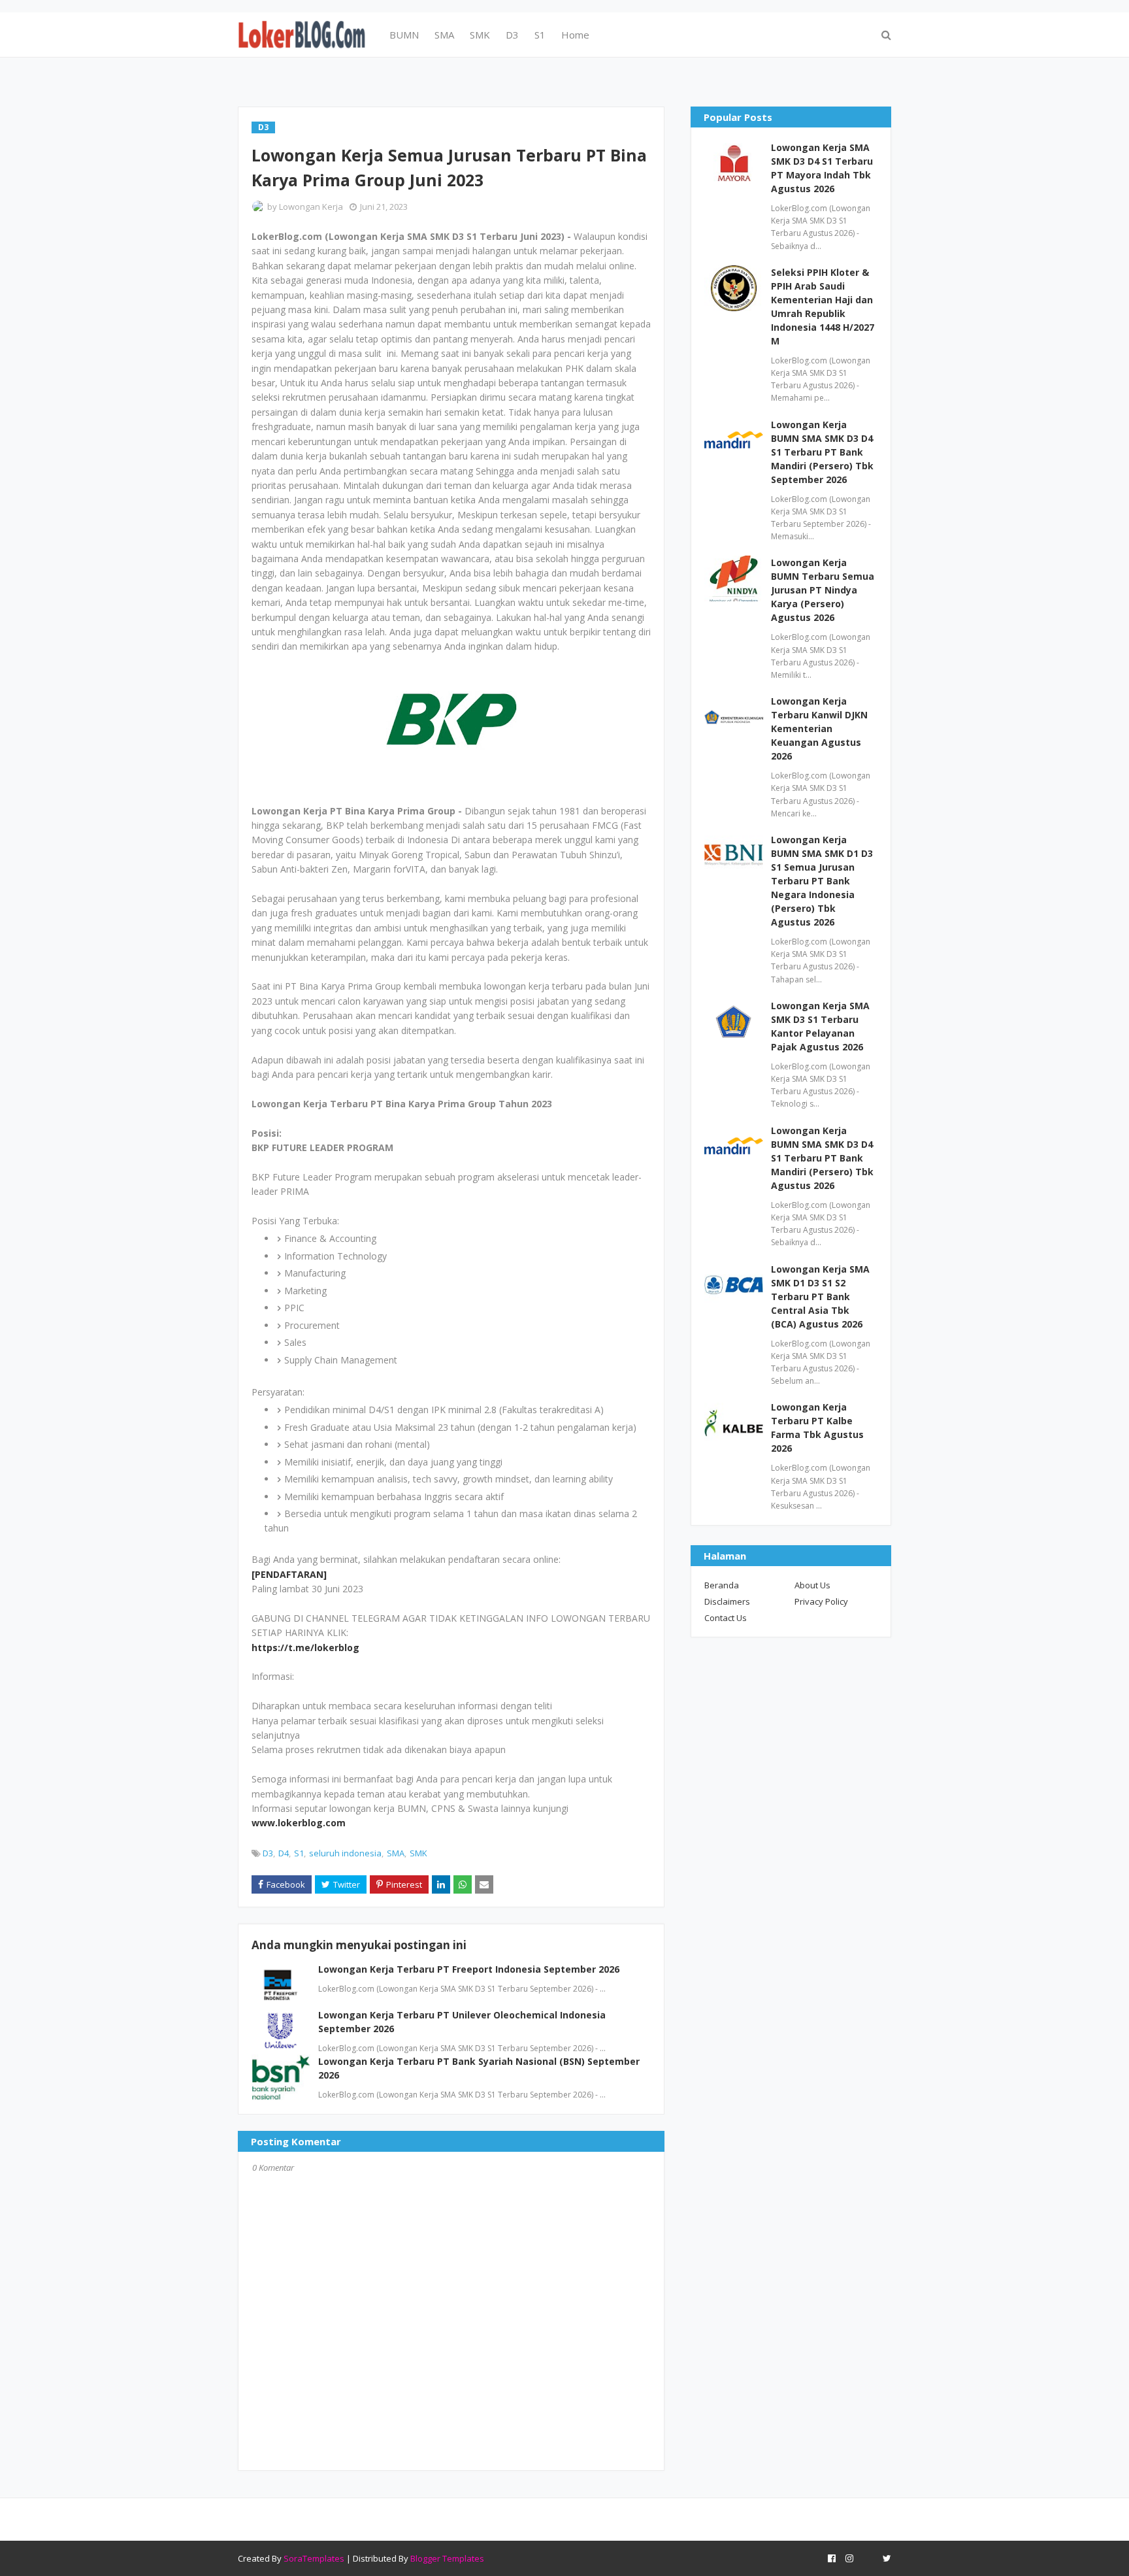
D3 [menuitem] (512, 35)
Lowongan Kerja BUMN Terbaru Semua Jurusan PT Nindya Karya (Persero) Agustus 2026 (823, 590)
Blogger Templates (447, 2558)
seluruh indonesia (345, 1853)
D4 (284, 1853)
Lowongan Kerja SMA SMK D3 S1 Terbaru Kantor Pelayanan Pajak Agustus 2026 (820, 1026)
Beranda (722, 1585)
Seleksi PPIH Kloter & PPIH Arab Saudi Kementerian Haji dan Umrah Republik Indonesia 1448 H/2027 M (823, 307)
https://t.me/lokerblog (305, 1648)
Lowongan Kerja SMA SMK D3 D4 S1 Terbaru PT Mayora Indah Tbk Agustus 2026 (822, 168)
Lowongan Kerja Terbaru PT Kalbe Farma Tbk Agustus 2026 (817, 1428)
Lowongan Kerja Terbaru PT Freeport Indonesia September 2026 (469, 1969)
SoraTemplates (314, 2558)
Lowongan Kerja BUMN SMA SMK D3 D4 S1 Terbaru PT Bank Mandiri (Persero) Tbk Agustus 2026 (822, 1158)
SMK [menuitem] (480, 35)
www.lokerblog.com (299, 1823)
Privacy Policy (821, 1601)
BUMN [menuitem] (404, 35)
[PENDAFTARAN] (289, 1574)
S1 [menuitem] (540, 35)
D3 (268, 1853)
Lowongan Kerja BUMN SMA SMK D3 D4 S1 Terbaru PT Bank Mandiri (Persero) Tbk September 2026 (822, 452)
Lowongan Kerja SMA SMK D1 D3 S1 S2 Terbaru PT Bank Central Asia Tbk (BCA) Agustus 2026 (820, 1296)
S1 (299, 1853)
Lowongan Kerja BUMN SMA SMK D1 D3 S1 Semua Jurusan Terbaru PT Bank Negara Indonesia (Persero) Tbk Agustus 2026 (822, 881)
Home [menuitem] (575, 35)
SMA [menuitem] (444, 35)
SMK (418, 1853)
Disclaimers (727, 1601)
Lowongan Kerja (311, 207)
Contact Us (726, 1618)
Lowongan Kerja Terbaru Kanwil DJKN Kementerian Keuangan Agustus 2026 (819, 728)
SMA (396, 1853)
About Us (812, 1585)
